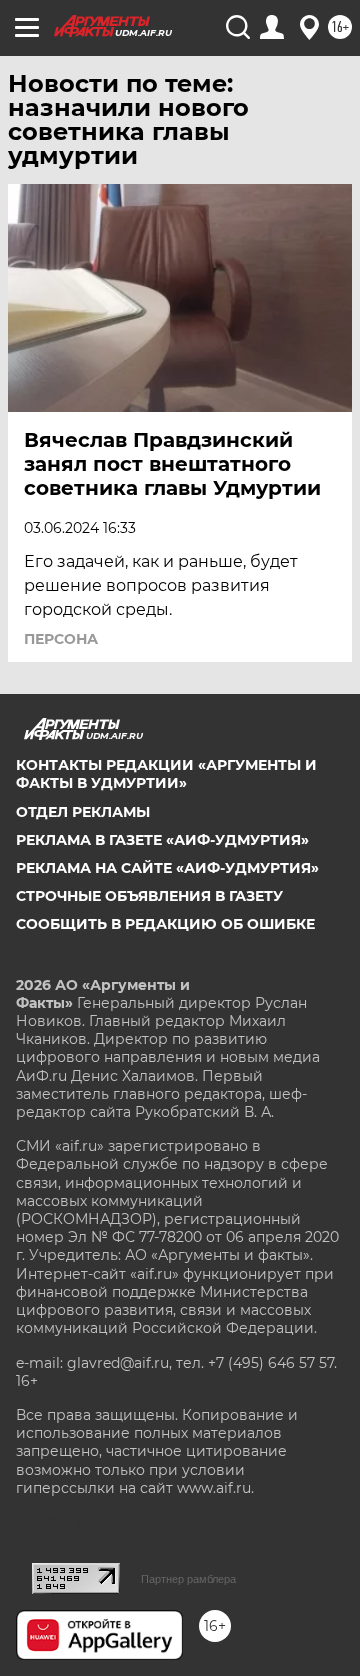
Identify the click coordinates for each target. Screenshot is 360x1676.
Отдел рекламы (83, 812)
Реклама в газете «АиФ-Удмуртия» (162, 840)
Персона (61, 639)
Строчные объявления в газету (149, 896)
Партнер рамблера (188, 1579)
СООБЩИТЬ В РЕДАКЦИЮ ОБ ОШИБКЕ (165, 924)
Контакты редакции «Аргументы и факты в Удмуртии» (166, 774)
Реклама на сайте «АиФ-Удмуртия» (167, 868)
